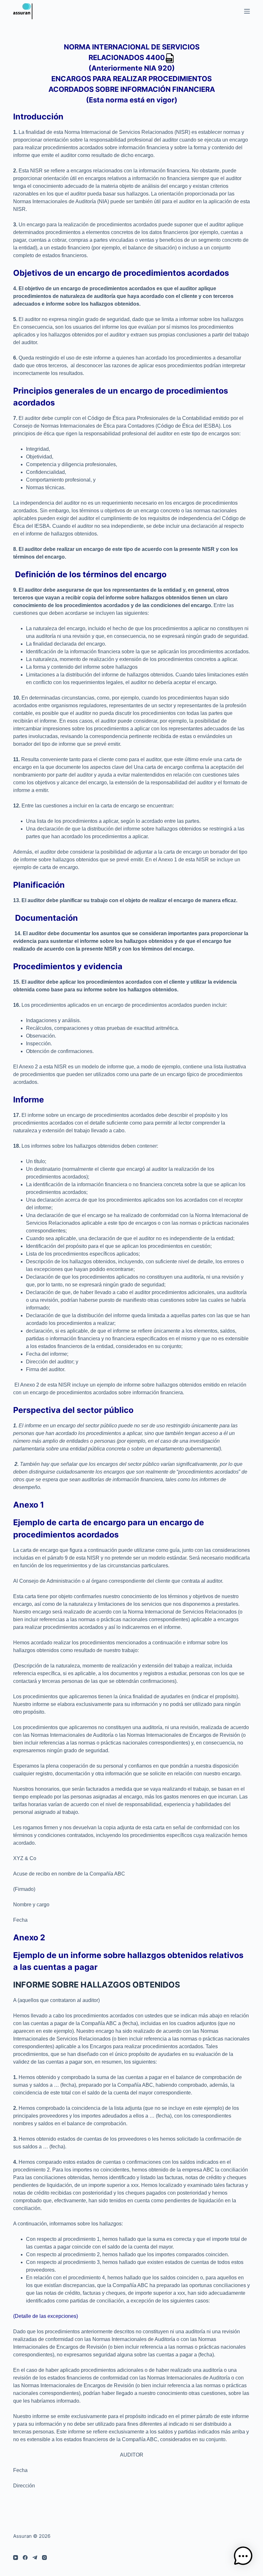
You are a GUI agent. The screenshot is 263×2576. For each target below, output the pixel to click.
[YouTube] (16, 2558)
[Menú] (247, 11)
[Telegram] (35, 2558)
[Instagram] (44, 2558)
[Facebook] (25, 2558)
